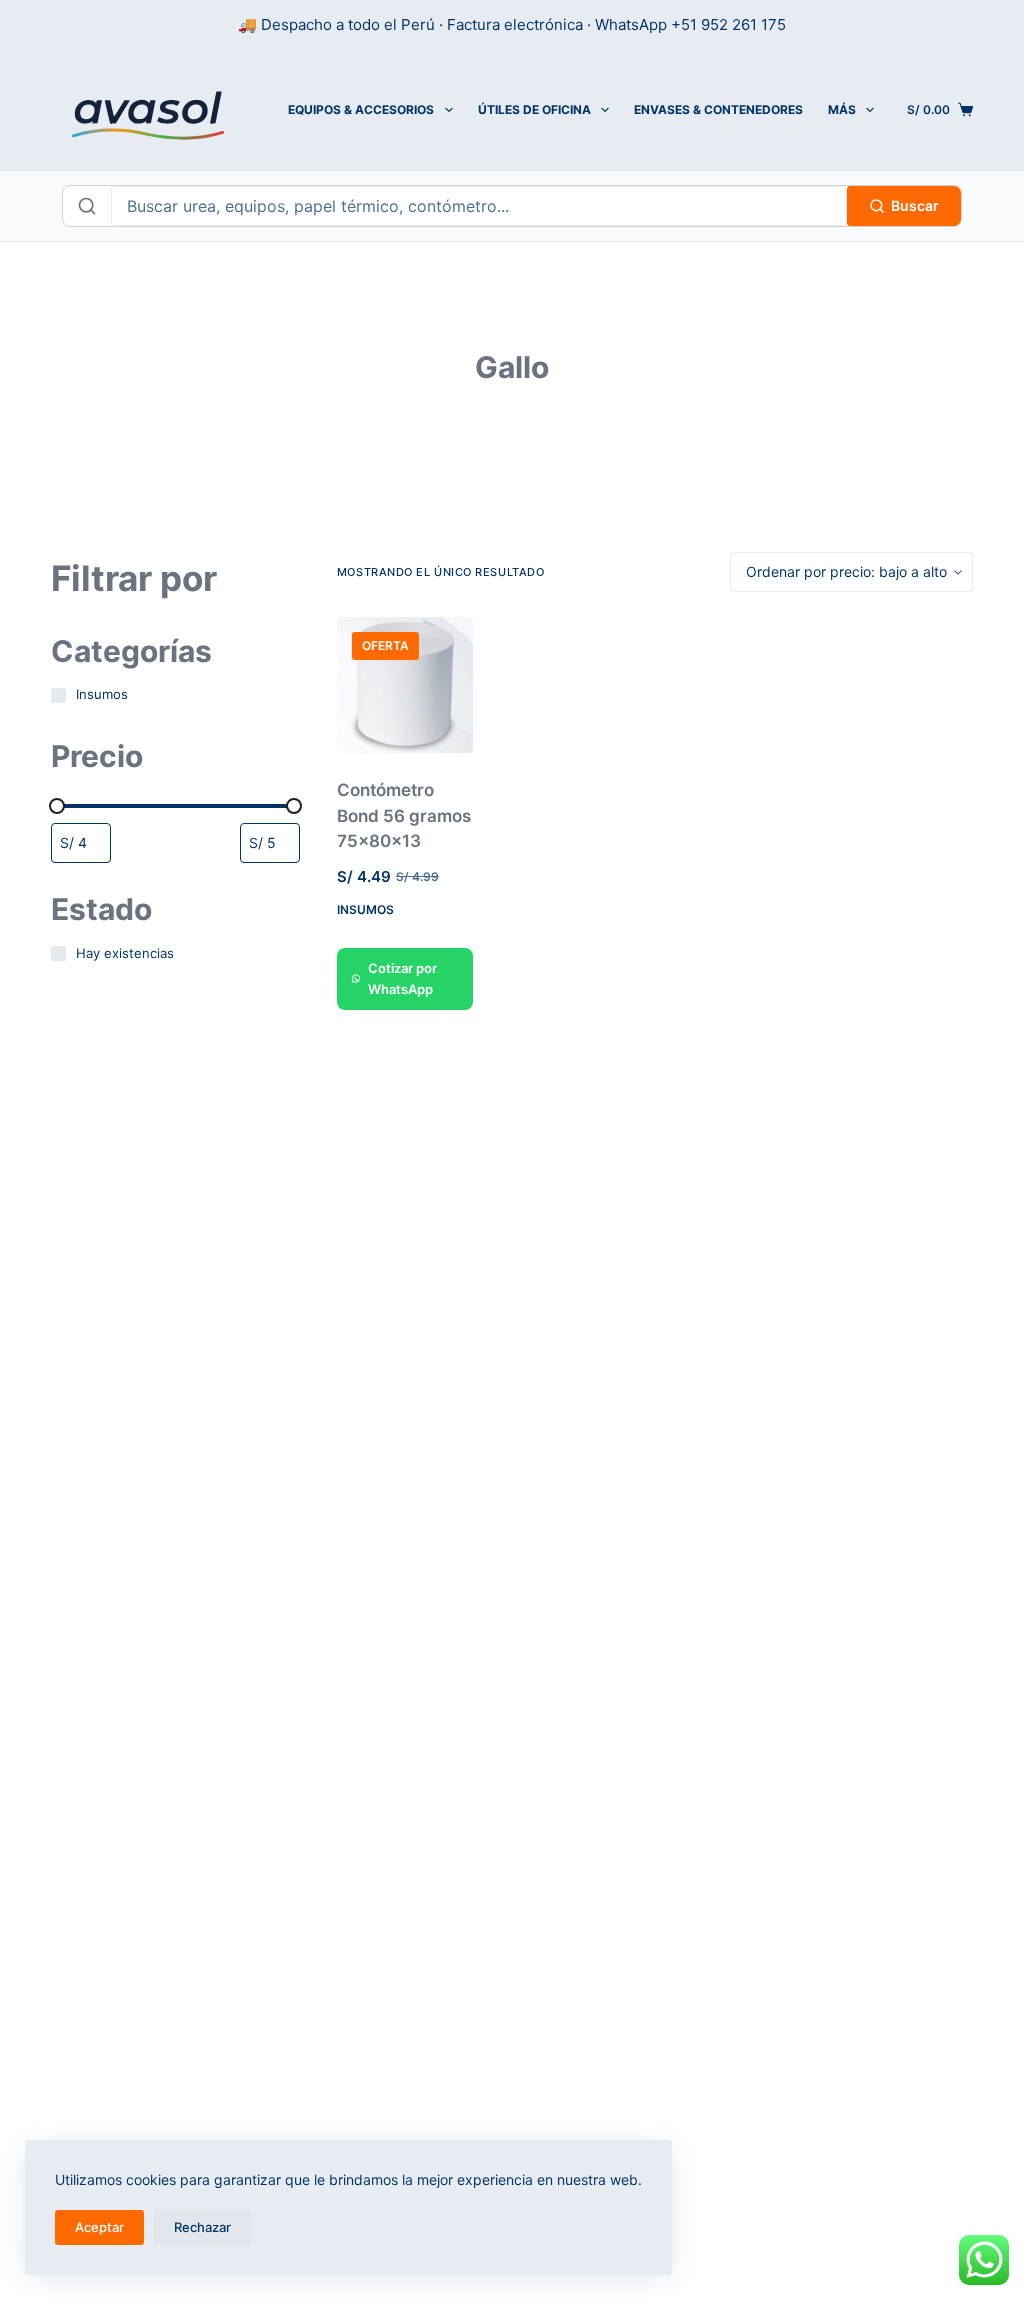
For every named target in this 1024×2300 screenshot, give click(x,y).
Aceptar (99, 2227)
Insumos (365, 909)
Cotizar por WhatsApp (402, 978)
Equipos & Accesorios (361, 109)
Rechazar (202, 2227)
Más (842, 109)
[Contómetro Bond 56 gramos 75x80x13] (405, 685)
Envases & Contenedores (718, 109)
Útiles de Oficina (534, 109)
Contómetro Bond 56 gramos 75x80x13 (404, 815)
